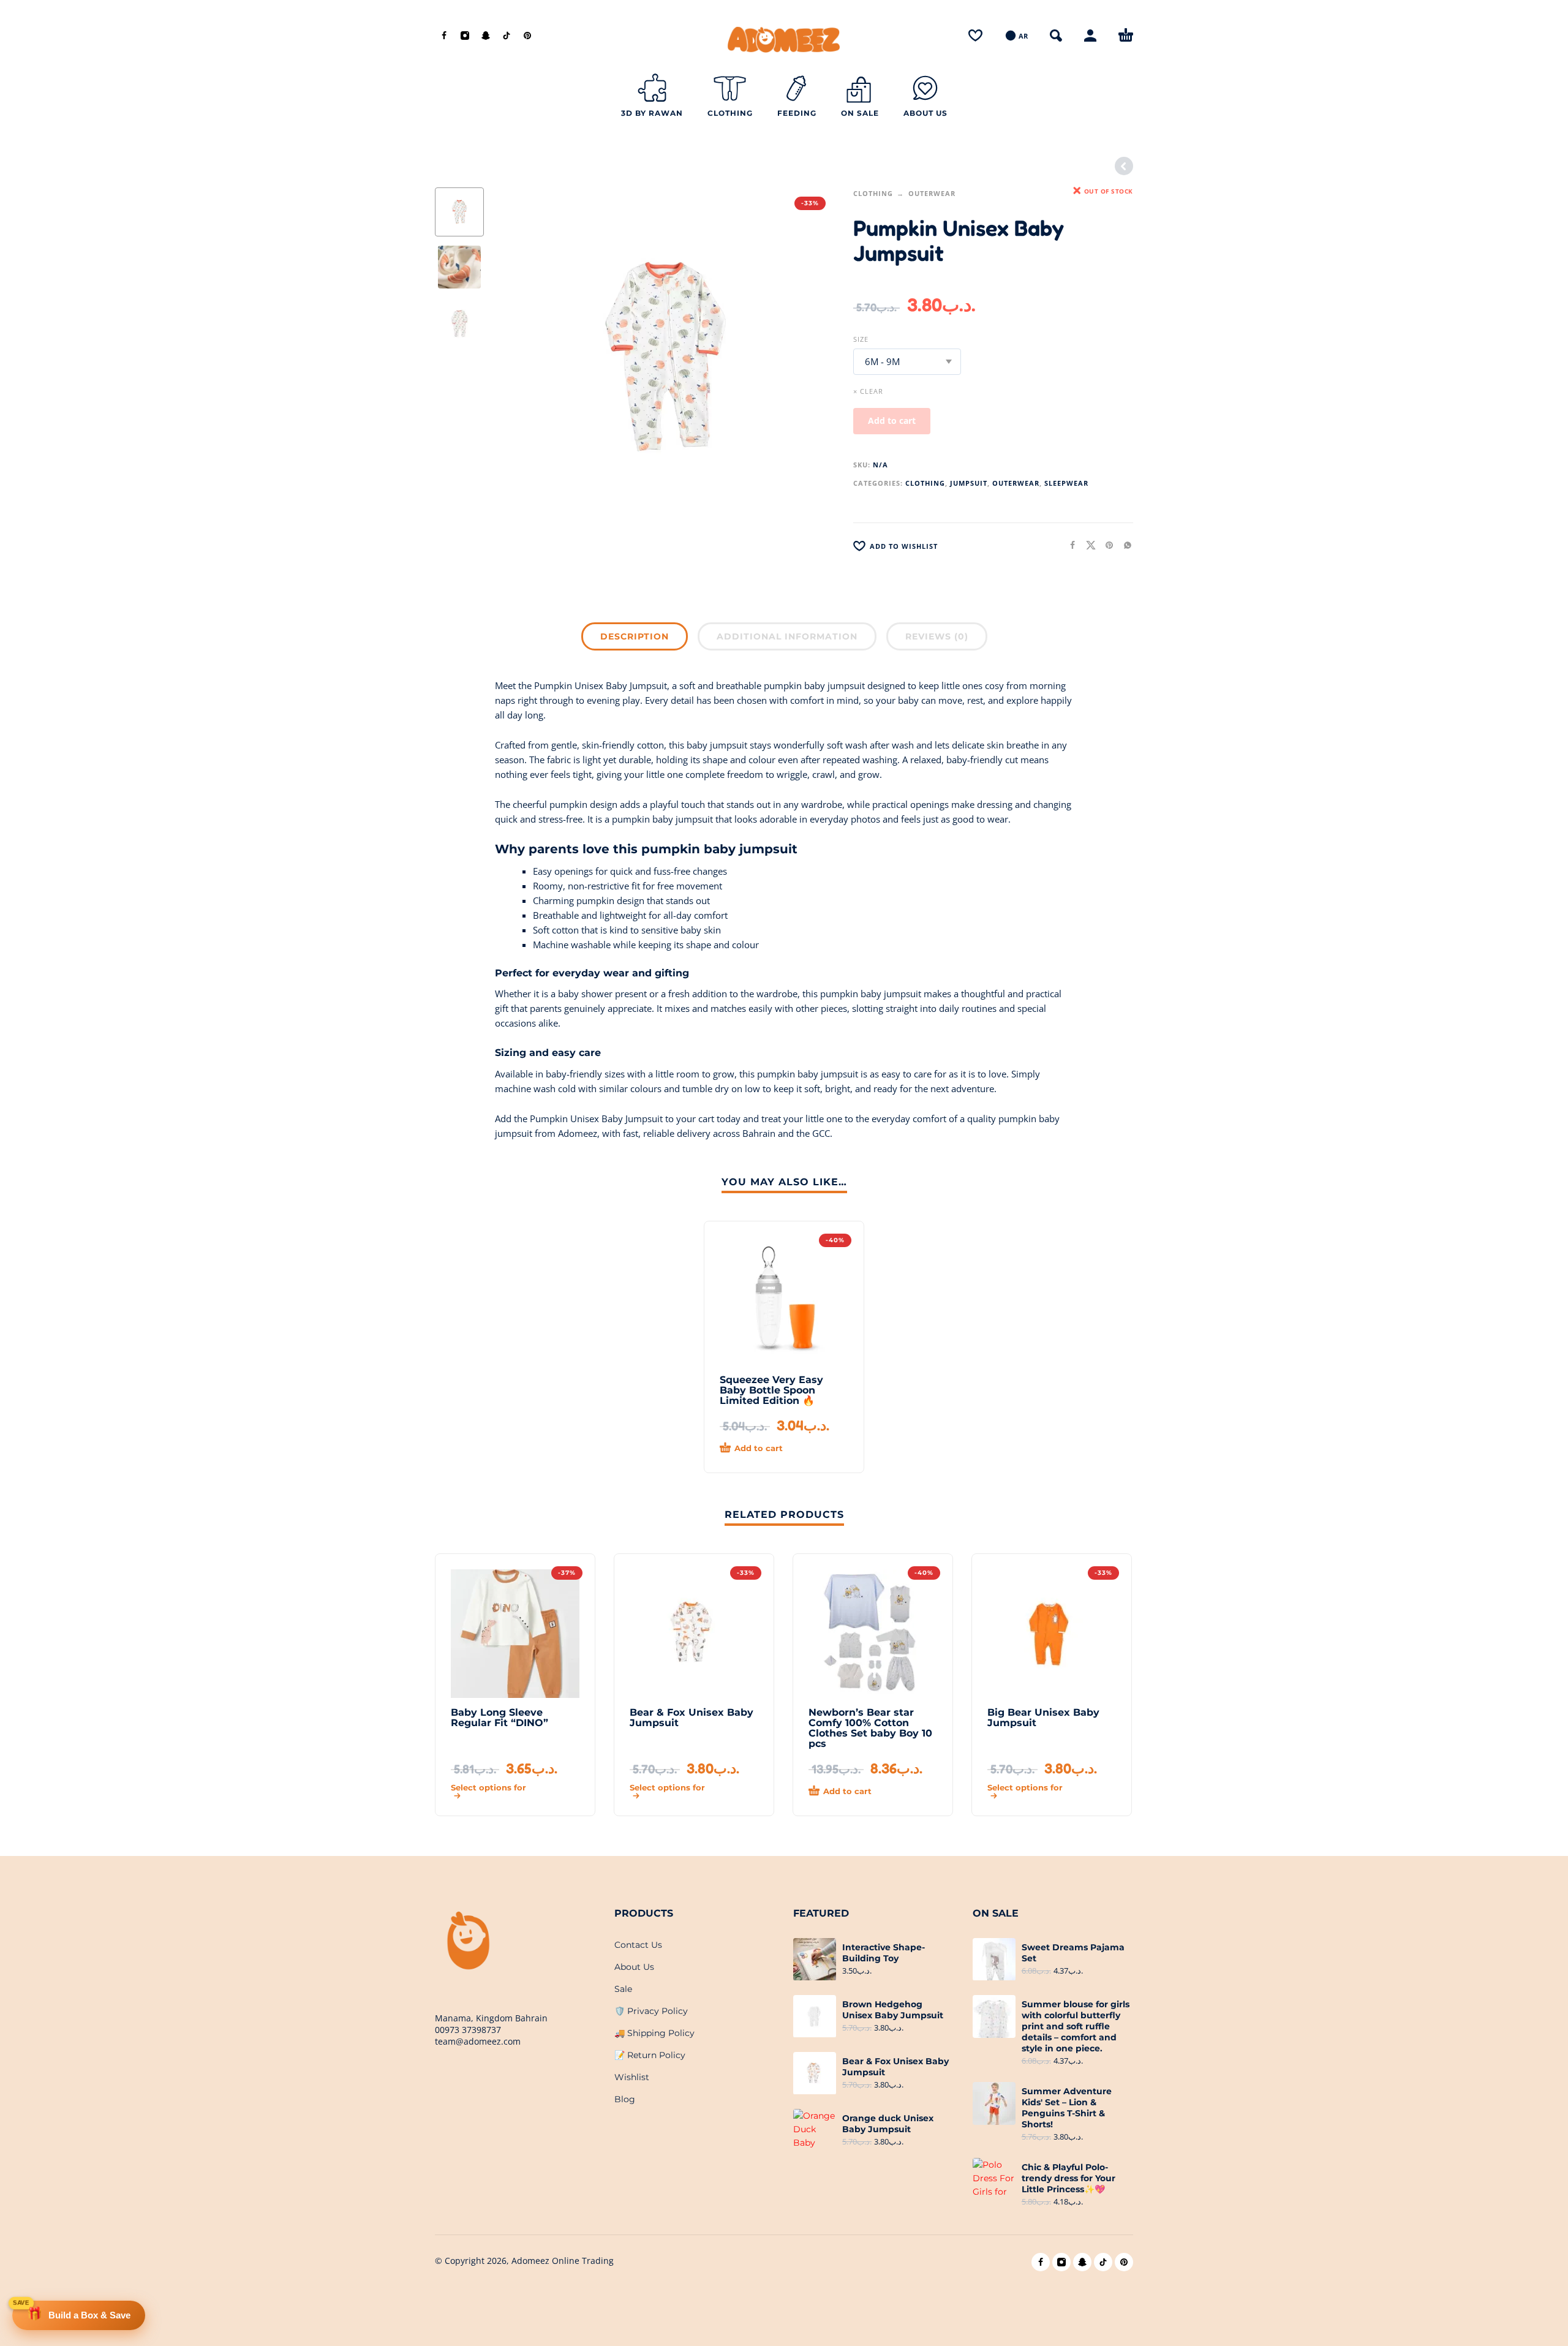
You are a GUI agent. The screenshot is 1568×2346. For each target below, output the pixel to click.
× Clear (868, 391)
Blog (625, 2099)
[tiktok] (507, 36)
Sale (623, 1989)
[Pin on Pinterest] (1106, 545)
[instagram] (465, 36)
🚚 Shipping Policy (654, 2033)
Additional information (787, 636)
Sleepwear (1066, 483)
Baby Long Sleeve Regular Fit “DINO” (499, 1718)
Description (635, 636)
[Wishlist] (975, 36)
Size (861, 339)
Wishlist (632, 2077)
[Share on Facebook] (1069, 545)
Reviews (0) (937, 636)
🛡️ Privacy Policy (651, 2011)
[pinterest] (527, 36)
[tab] (635, 639)
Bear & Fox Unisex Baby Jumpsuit (692, 1718)
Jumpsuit (969, 483)
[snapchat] (486, 36)
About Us (634, 1967)
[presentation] (521, 358)
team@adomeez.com (478, 2041)
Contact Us (638, 1945)
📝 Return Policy (650, 2055)
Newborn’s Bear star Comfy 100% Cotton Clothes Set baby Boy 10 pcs (870, 1728)
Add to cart (892, 421)
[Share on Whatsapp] (1124, 545)
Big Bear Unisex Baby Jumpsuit (1043, 1718)
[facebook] (444, 36)
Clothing (873, 193)
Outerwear (932, 193)
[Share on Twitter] (1087, 545)
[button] (1056, 36)
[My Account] (1090, 36)
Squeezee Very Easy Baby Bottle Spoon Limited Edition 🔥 (771, 1390)
